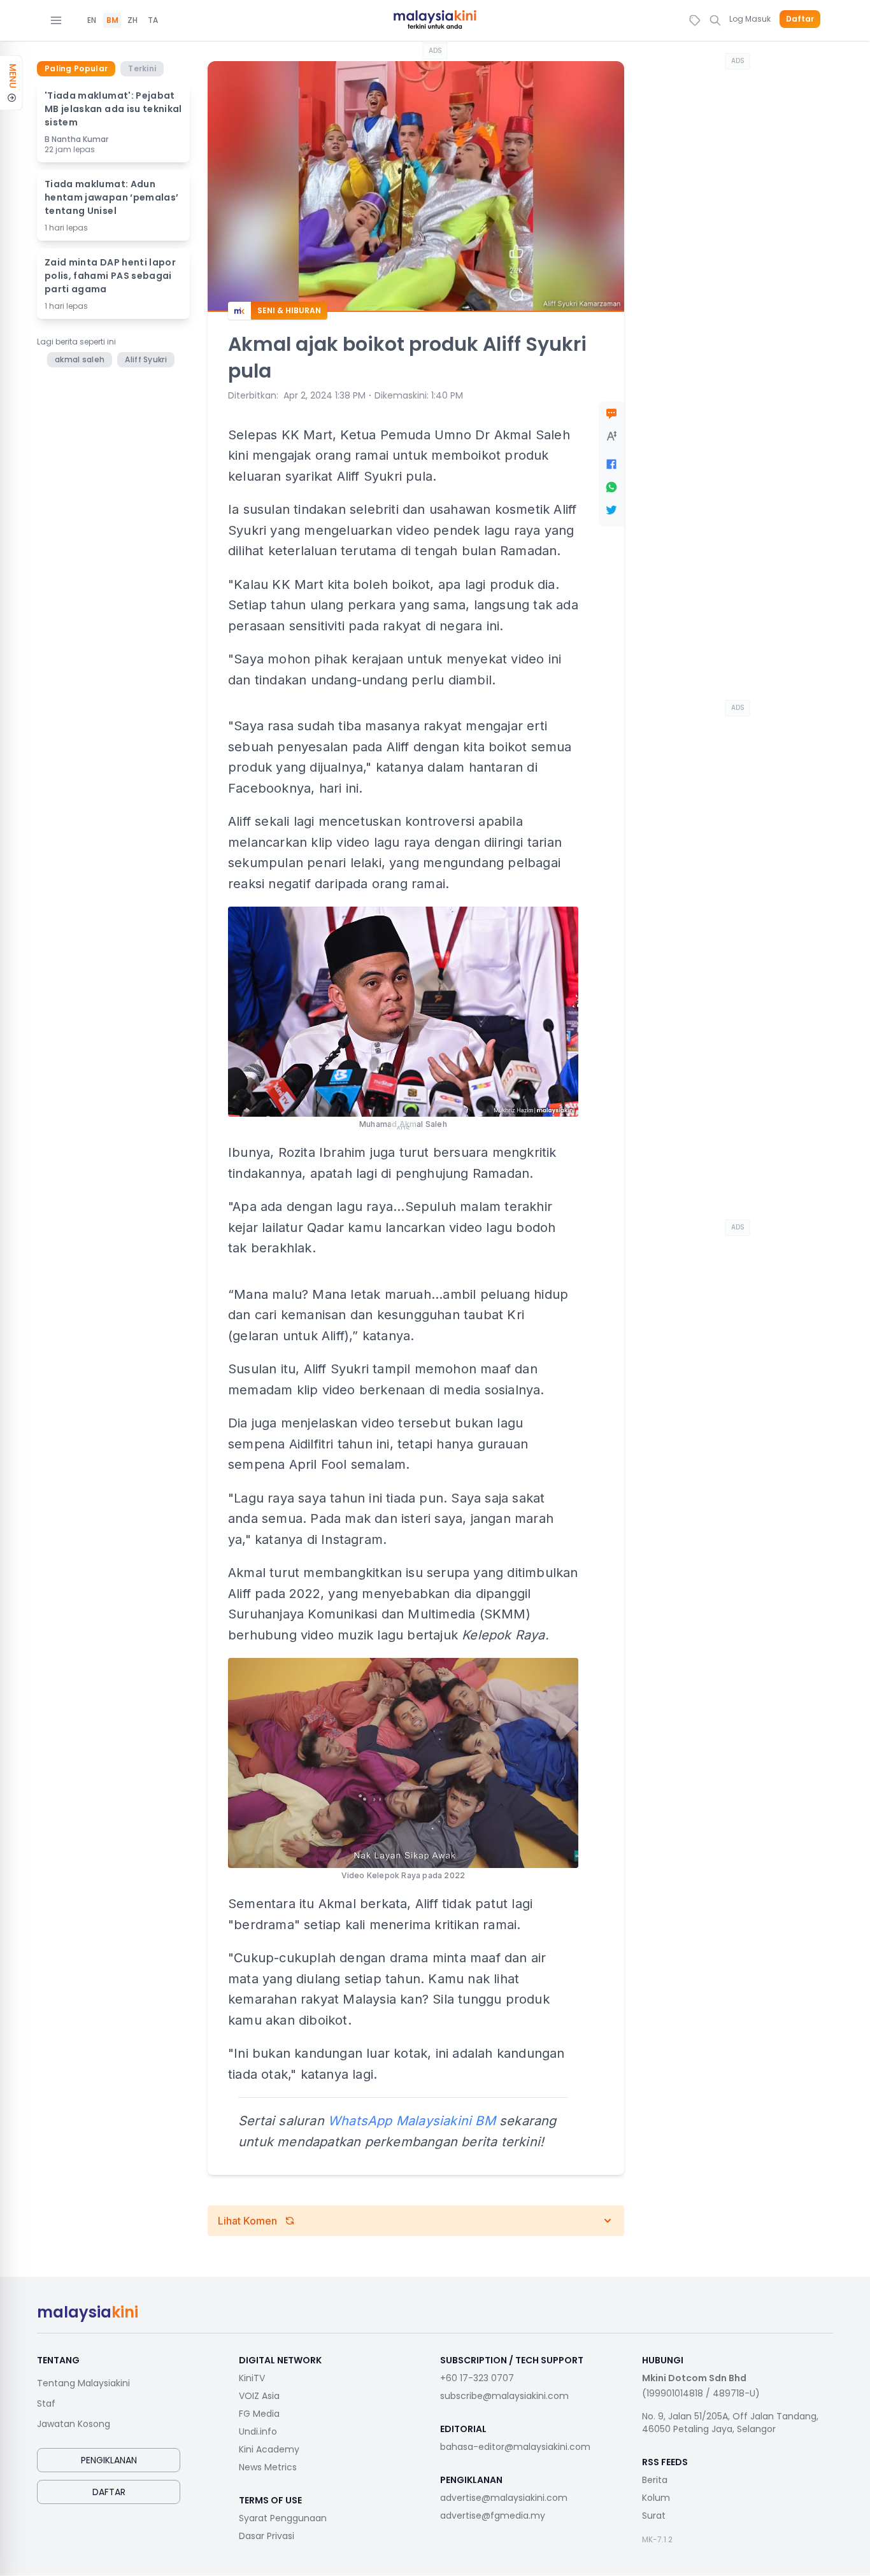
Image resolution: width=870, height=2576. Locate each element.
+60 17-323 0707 (477, 2378)
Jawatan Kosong (74, 2424)
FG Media (259, 2414)
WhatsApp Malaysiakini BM (412, 2121)
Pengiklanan (109, 2460)
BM (112, 20)
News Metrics (268, 2467)
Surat (654, 2516)
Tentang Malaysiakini (83, 2383)
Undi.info (258, 2431)
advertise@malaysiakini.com (504, 2498)
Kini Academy (269, 2449)
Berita (655, 2480)
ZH (132, 20)
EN (92, 20)
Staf (46, 2403)
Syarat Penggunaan (283, 2518)
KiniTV (252, 2378)
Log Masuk (750, 19)
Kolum (656, 2498)
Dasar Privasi (267, 2536)
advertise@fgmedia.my (493, 2516)
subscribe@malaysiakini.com (504, 2396)
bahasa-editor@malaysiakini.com (515, 2447)
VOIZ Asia (259, 2396)
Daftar (800, 19)
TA (153, 20)
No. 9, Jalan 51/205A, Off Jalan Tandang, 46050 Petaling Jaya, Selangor (730, 2423)
